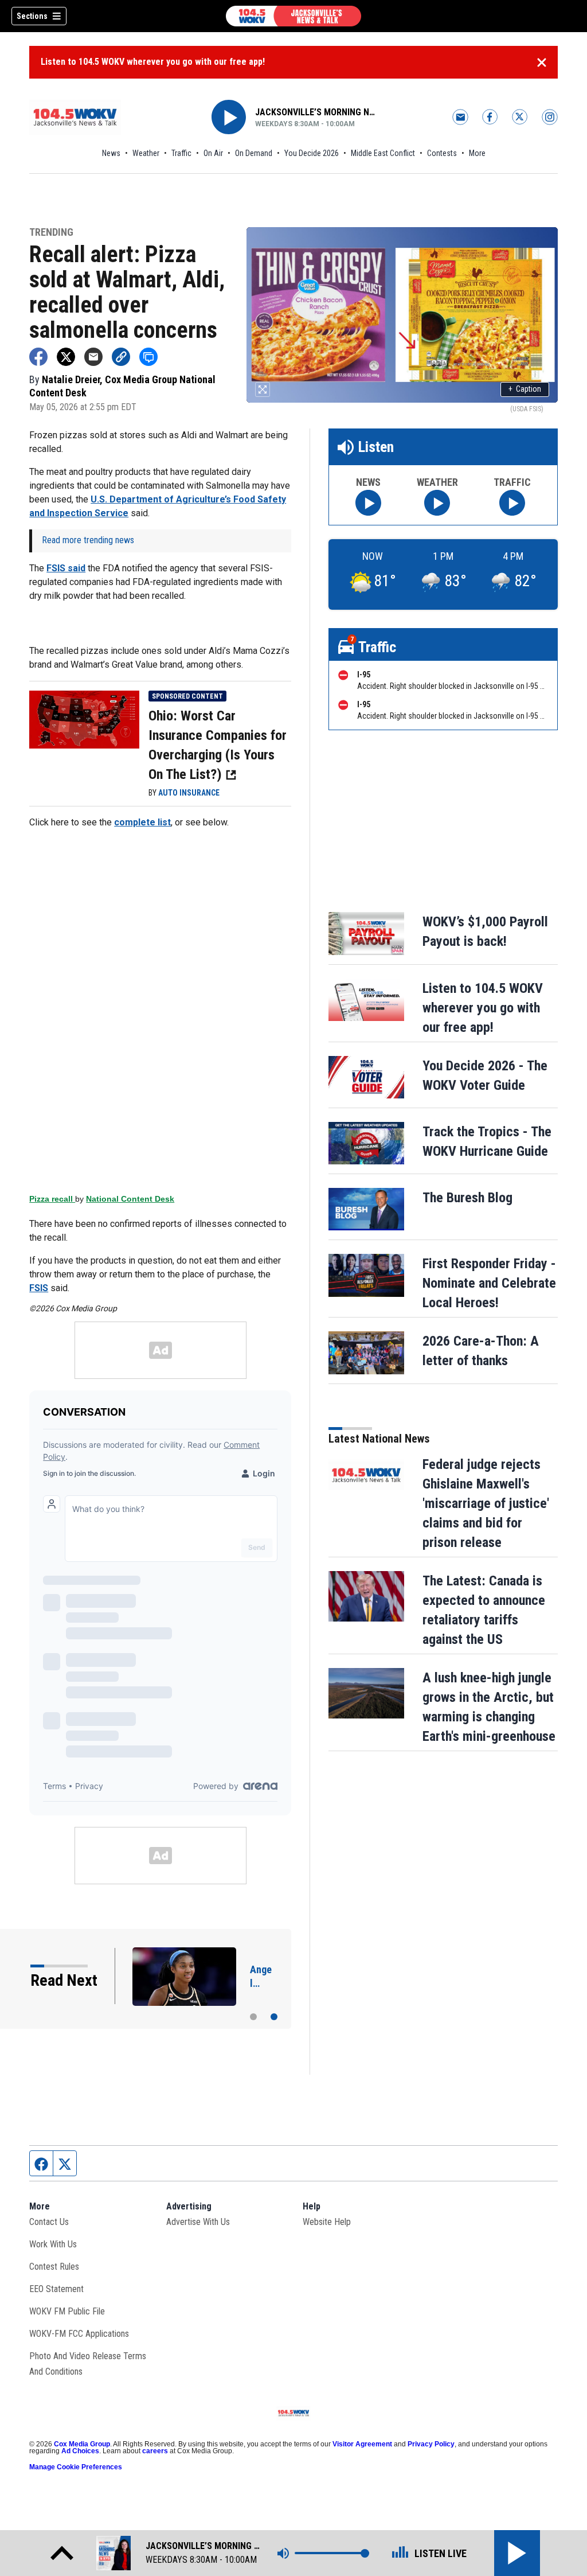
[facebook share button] (38, 357)
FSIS (39, 1288)
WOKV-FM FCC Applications (79, 2334)
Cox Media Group (82, 2444)
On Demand (254, 153)
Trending (51, 233)
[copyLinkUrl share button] (121, 357)
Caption (525, 389)
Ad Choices (80, 2451)
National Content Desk (130, 1199)
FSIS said (66, 568)
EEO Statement (56, 2289)
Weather (146, 153)
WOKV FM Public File (67, 2311)
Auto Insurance (189, 793)
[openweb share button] (148, 357)
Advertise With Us (198, 2222)
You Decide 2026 (312, 153)
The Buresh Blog (467, 1198)
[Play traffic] (512, 503)
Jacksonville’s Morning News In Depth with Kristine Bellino (315, 112)
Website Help (327, 2222)
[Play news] (368, 503)
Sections (32, 16)
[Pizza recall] (160, 1011)
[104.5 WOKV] (293, 16)
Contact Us (49, 2222)
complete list (142, 822)
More (477, 153)
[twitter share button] (66, 357)
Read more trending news (88, 540)
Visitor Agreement (362, 2444)
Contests (442, 153)
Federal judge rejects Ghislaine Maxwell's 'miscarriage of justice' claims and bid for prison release (486, 1503)
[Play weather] (437, 503)
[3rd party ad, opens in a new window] (84, 719)
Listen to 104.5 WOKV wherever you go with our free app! (153, 62)
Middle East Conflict (383, 153)
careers (155, 2451)
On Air (213, 153)
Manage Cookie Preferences (76, 2467)
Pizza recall (52, 1199)
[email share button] (93, 357)
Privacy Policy (431, 2444)
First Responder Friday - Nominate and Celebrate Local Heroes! (489, 1283)
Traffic (181, 153)
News (111, 153)
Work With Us (53, 2244)
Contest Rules (54, 2267)
